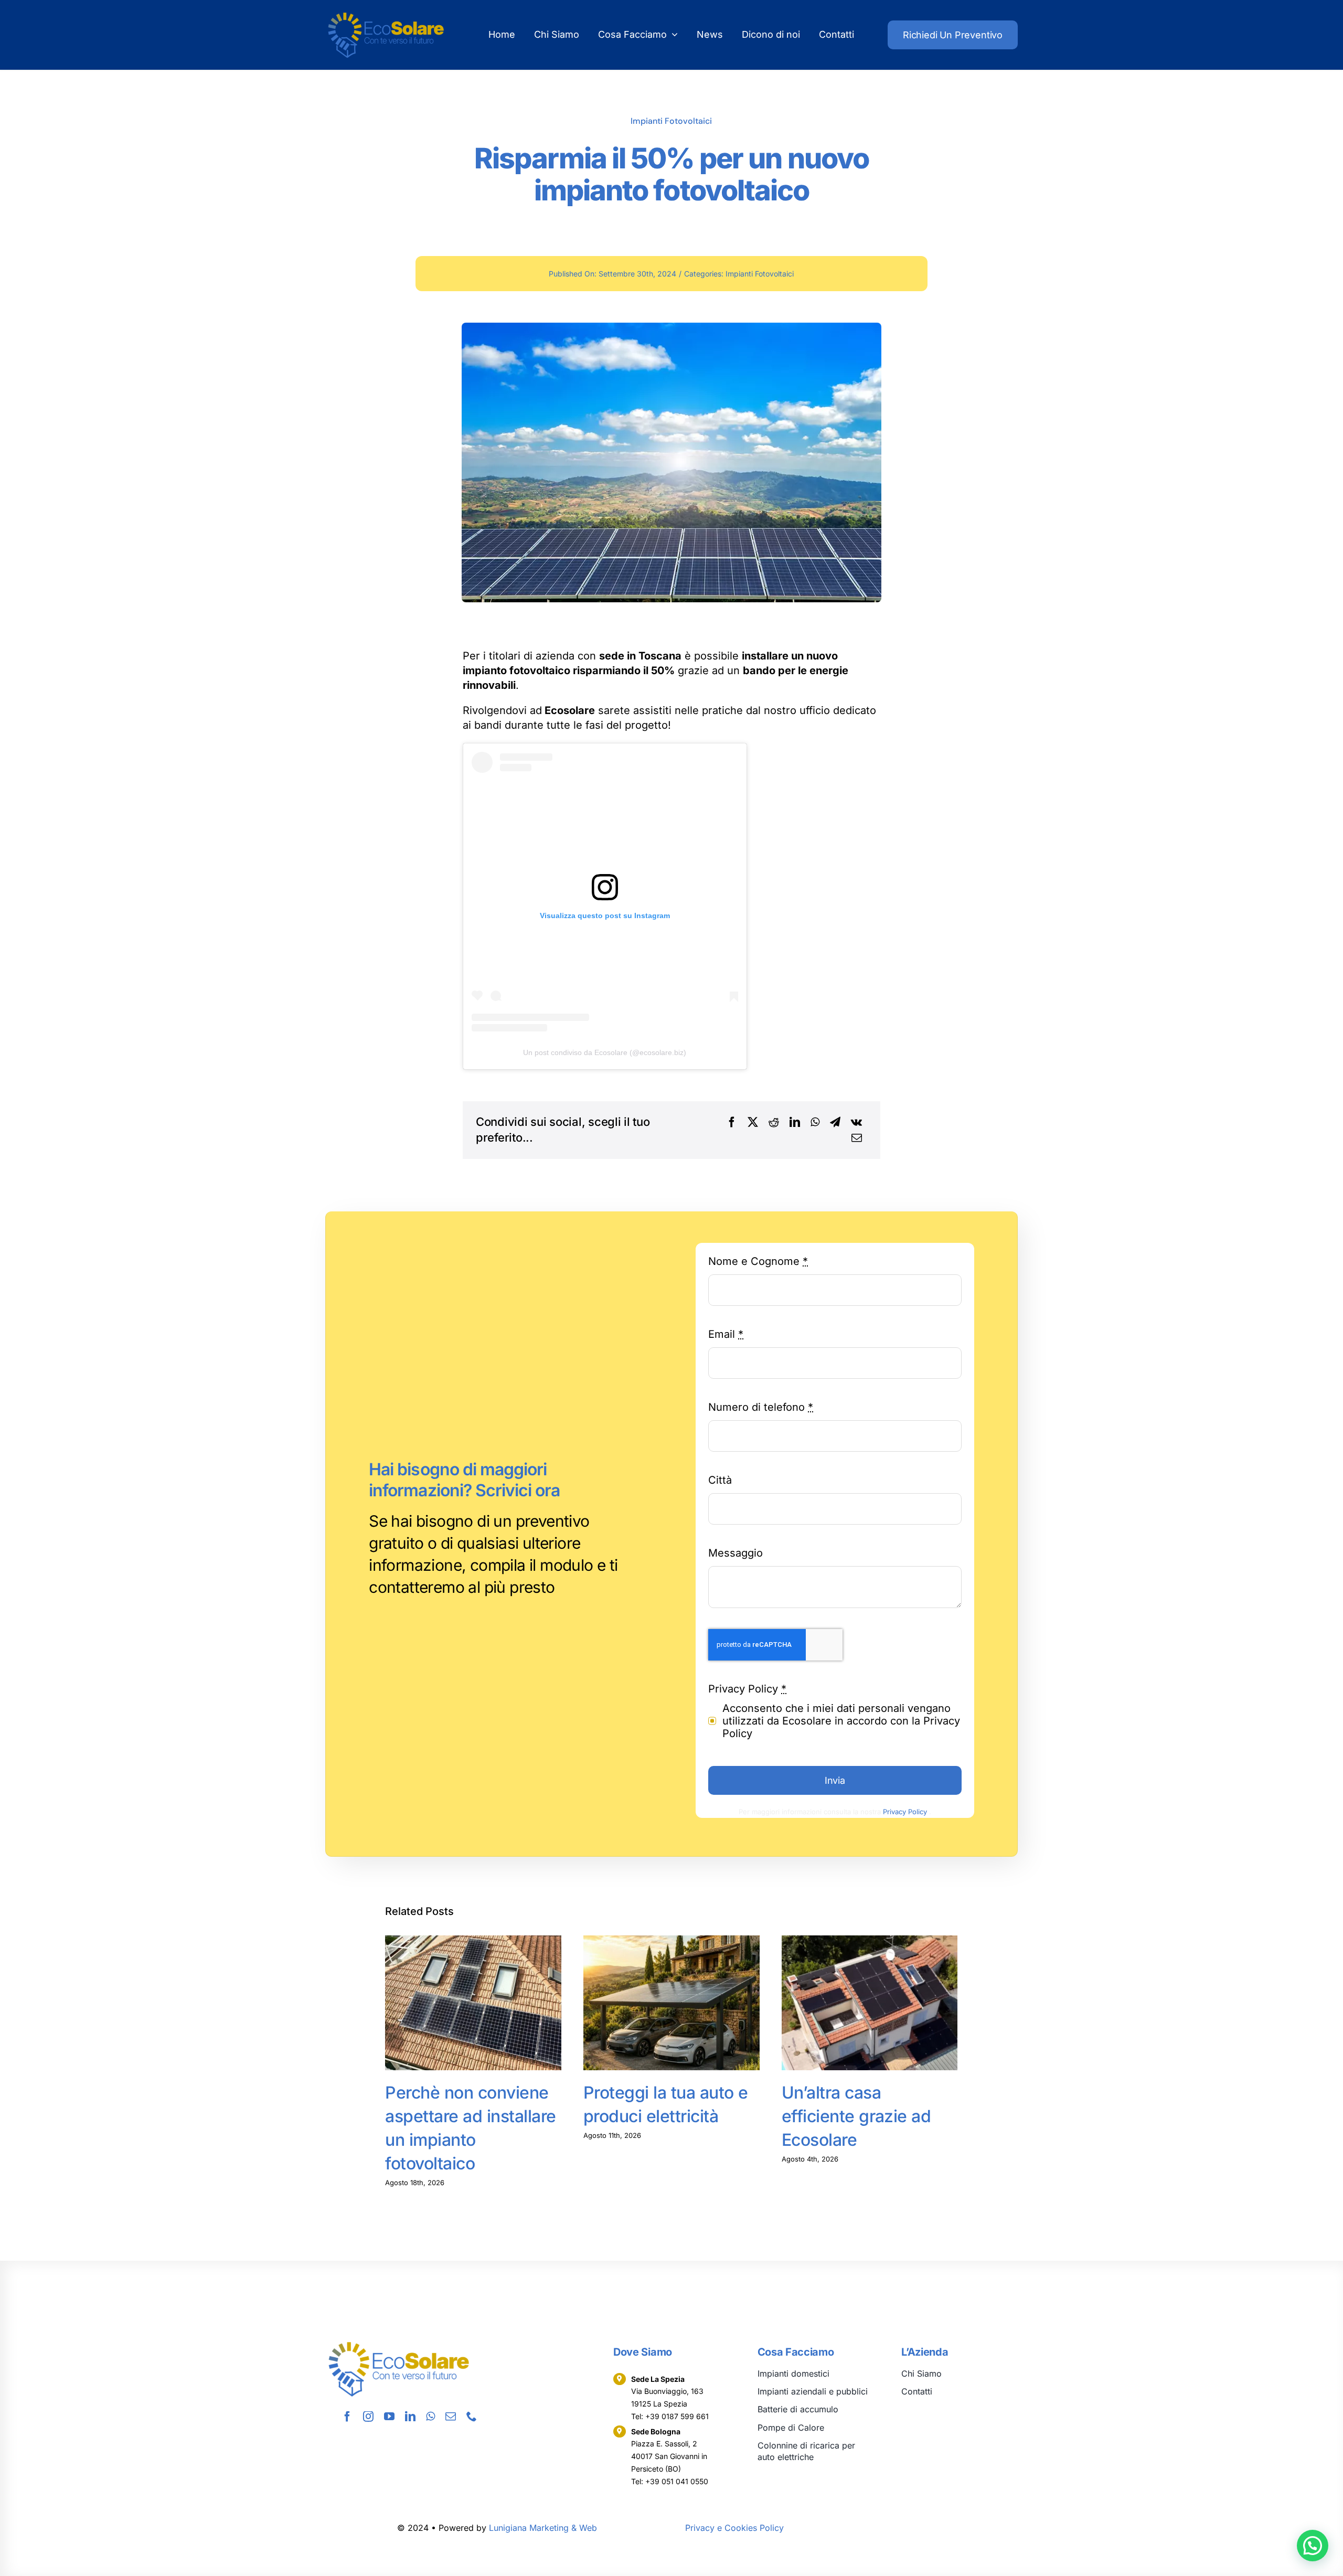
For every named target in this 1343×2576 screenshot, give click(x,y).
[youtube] (389, 2417)
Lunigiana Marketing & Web (543, 2528)
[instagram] (368, 2417)
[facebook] (347, 2417)
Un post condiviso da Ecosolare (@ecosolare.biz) (605, 1052)
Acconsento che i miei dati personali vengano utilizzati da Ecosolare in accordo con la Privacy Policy (841, 1721)
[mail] (451, 2417)
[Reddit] (774, 1122)
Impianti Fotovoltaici (671, 121)
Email (726, 1334)
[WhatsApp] (815, 1122)
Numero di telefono (761, 1407)
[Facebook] (732, 1122)
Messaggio (736, 1553)
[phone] (472, 2417)
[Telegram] (835, 1122)
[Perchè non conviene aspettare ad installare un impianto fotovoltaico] (473, 2003)
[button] (1313, 2546)
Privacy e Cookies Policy (734, 2528)
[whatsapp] (430, 2417)
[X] (753, 1122)
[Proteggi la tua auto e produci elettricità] (671, 2003)
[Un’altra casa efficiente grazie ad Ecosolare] (870, 2003)
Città (720, 1480)
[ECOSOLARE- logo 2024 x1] (386, 15)
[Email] (857, 1138)
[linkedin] (410, 2417)
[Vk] (856, 1122)
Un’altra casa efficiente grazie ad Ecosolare (856, 2116)
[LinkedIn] (795, 1122)
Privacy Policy (905, 1812)
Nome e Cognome (758, 1261)
